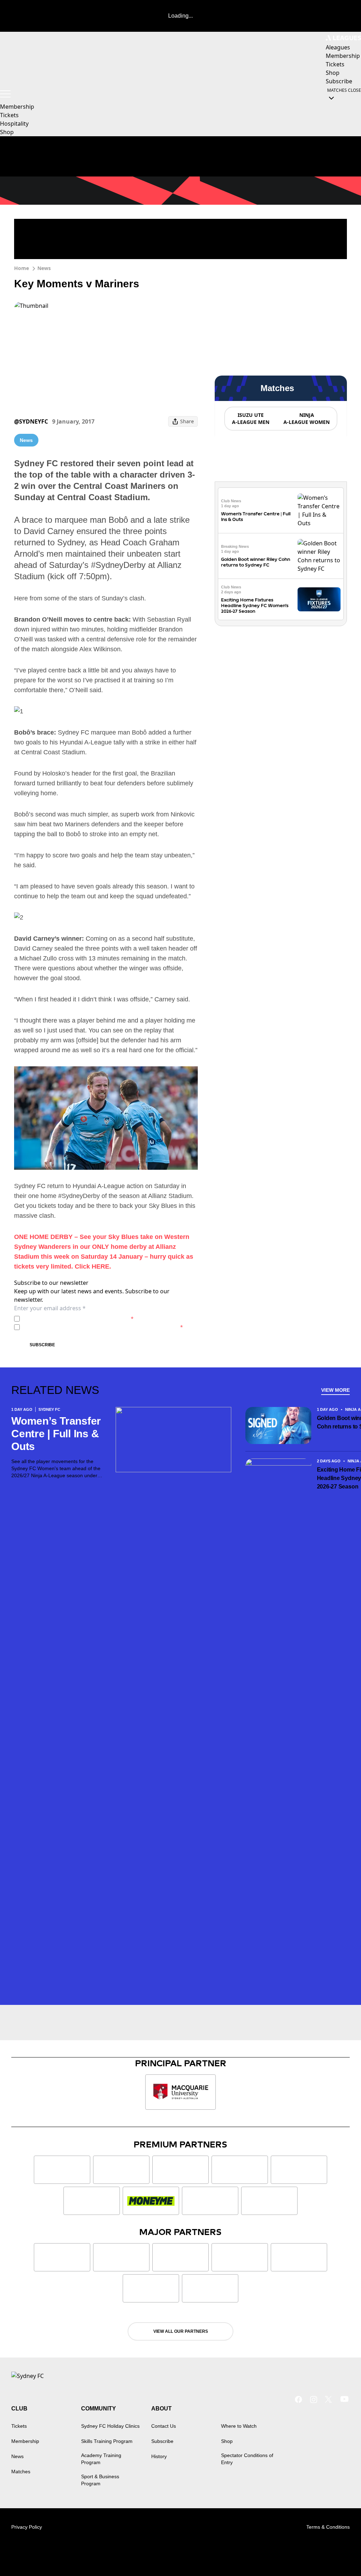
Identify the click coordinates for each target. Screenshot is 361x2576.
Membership (17, 107)
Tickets (9, 115)
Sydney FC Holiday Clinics (110, 2426)
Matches (21, 2472)
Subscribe (42, 1345)
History (159, 2456)
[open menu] (5, 94)
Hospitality (14, 124)
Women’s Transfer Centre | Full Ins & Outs (56, 1434)
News (44, 268)
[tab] (250, 419)
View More (335, 1390)
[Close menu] (339, 2554)
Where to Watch (239, 2426)
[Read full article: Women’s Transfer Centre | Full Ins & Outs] (319, 510)
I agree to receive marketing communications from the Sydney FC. (103, 1327)
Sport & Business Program (100, 2480)
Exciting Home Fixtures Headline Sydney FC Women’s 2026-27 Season (255, 606)
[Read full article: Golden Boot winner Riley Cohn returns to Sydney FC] (319, 556)
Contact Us (164, 2426)
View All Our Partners (181, 2331)
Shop (7, 132)
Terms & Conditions (328, 2527)
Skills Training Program (107, 2441)
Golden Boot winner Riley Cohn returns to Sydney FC (256, 562)
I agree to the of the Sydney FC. (78, 1319)
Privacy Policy (72, 1319)
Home (22, 268)
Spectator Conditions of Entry (247, 2459)
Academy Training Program (101, 2459)
